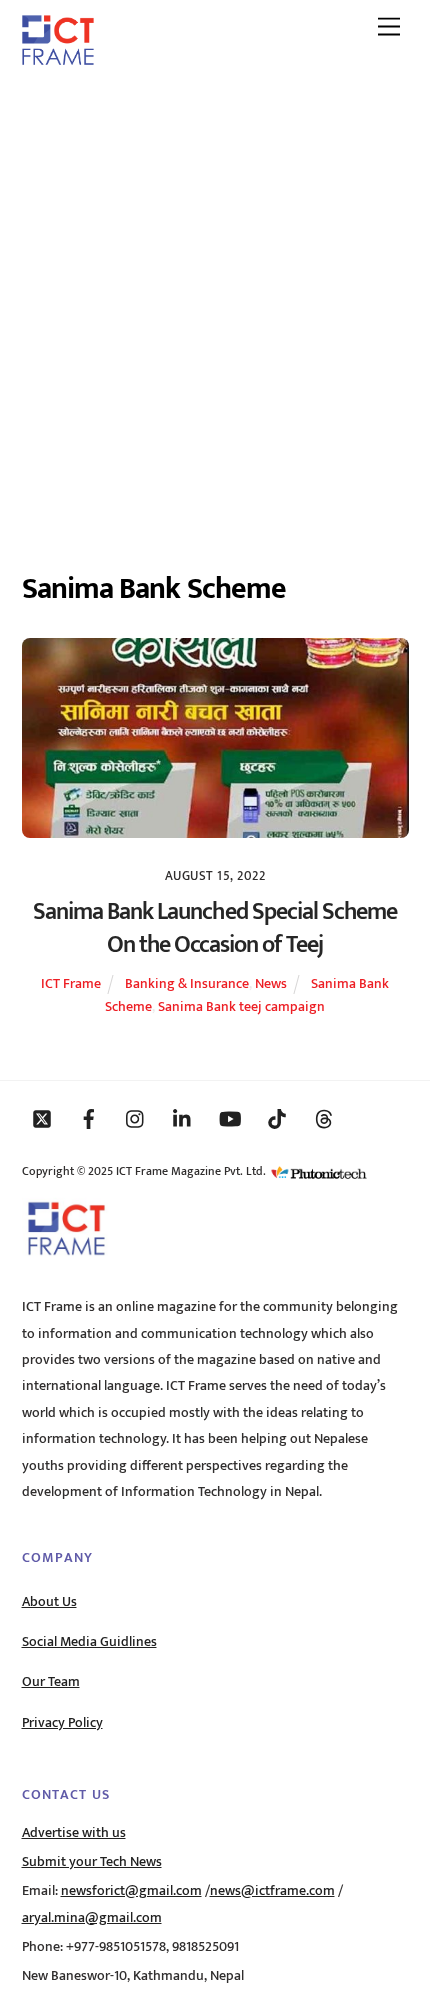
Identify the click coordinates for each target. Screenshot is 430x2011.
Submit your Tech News (92, 1862)
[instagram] (136, 1118)
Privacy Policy (62, 1723)
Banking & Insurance (187, 984)
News (271, 984)
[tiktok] (277, 1118)
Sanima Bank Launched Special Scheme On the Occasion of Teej (215, 929)
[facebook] (89, 1118)
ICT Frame (71, 984)
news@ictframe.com (272, 1891)
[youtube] (230, 1118)
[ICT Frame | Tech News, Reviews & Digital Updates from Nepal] (58, 58)
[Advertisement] (215, 308)
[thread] (324, 1118)
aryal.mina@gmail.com (92, 1918)
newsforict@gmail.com (131, 1891)
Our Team (51, 1682)
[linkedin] (183, 1118)
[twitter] (42, 1118)
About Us (49, 1602)
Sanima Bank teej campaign (241, 1007)
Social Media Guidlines (89, 1642)
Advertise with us (74, 1833)
